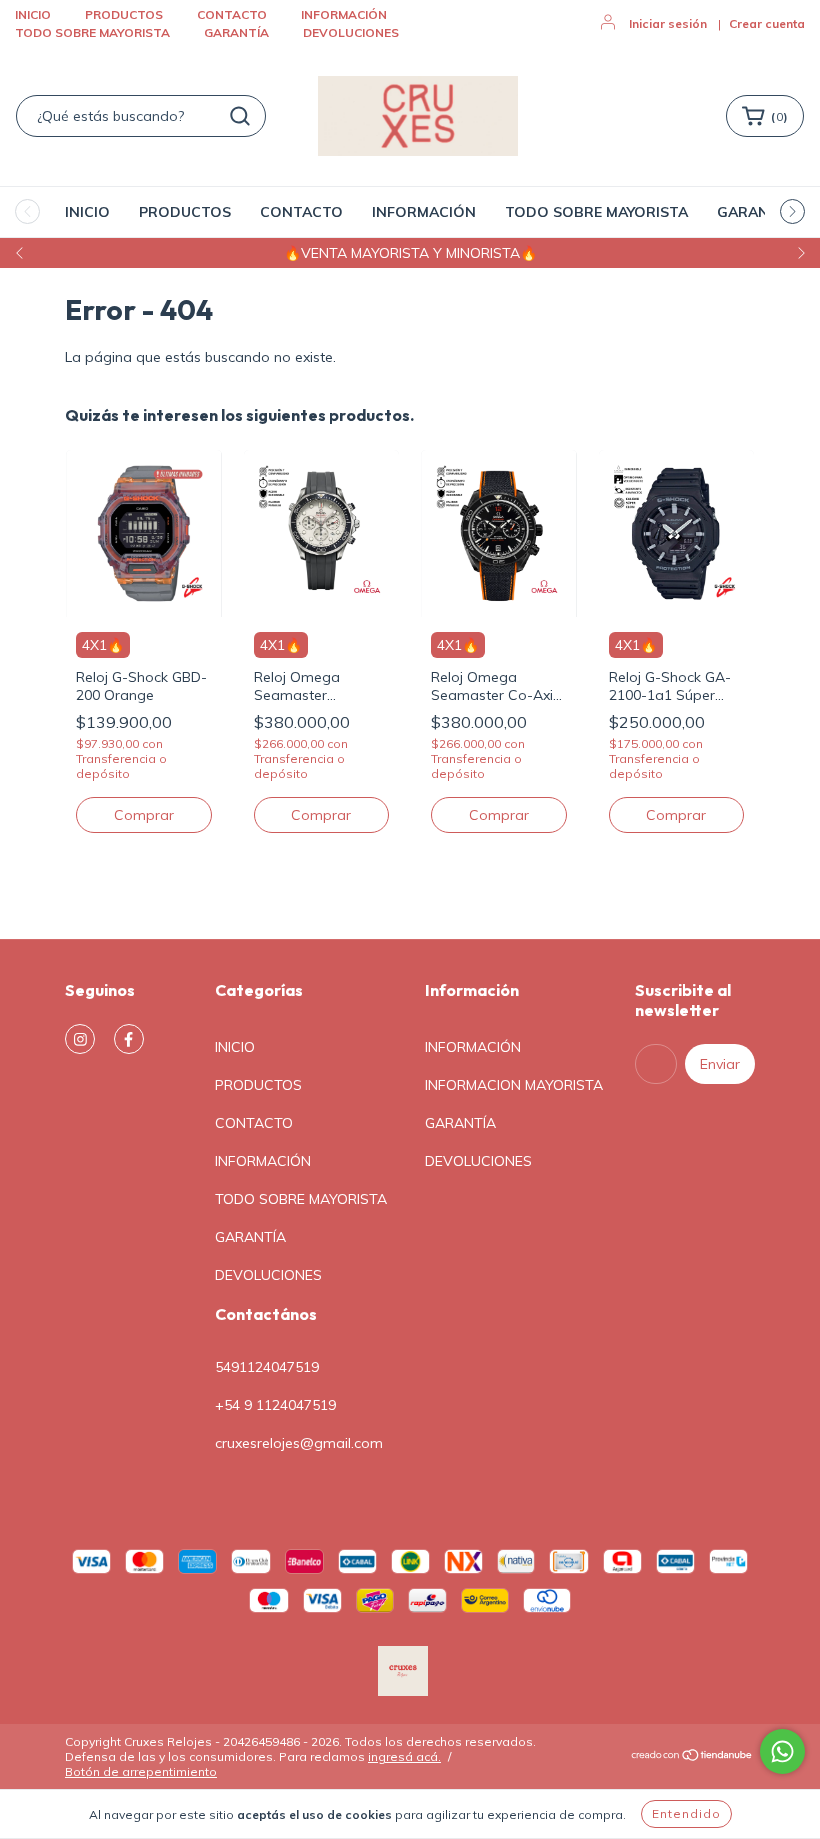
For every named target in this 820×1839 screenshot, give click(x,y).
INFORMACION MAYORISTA (514, 1085)
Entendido (686, 1813)
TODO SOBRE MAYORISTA (92, 32)
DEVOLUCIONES (351, 32)
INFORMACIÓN (344, 14)
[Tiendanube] (692, 1757)
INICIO (33, 14)
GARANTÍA (236, 32)
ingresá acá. (404, 1756)
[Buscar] (240, 116)
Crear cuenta (767, 23)
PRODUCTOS (124, 14)
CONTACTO (232, 14)
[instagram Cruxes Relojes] (80, 1039)
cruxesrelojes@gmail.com (299, 1443)
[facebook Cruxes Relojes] (129, 1039)
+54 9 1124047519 (275, 1405)
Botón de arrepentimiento (141, 1771)
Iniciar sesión (668, 23)
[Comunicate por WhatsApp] (782, 1751)
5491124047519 (267, 1367)
